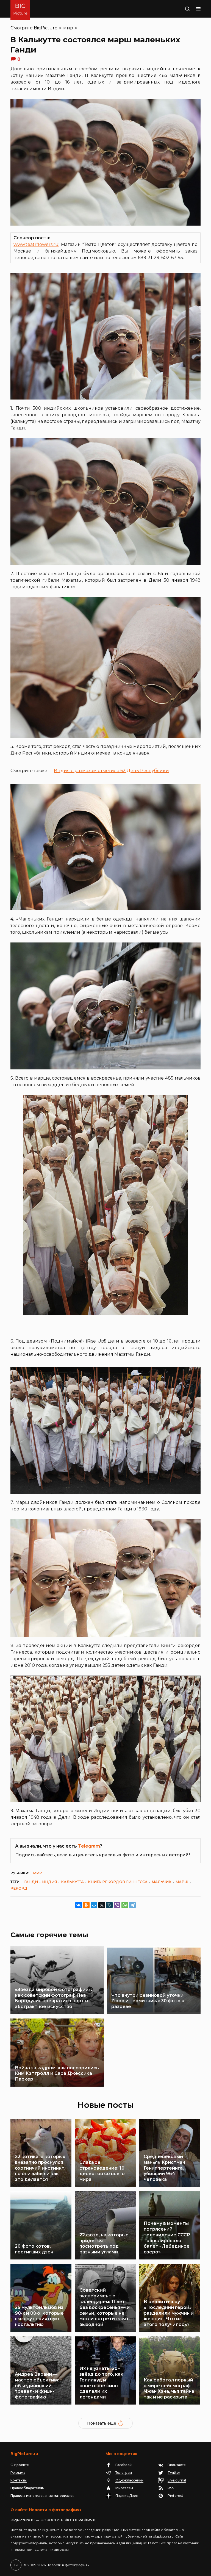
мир (68, 28)
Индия (49, 1882)
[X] (102, 1905)
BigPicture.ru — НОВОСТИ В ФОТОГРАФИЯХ (53, 2520)
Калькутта (72, 1882)
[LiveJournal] (109, 1905)
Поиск (182, 9)
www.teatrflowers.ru (36, 244)
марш (182, 1882)
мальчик (162, 1882)
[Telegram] (132, 1905)
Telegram (89, 1846)
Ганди (31, 1882)
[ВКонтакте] (79, 1905)
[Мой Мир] (94, 1905)
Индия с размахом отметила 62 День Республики (111, 771)
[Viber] (117, 1905)
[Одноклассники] (86, 1905)
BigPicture (46, 28)
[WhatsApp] (125, 1905)
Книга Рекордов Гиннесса (118, 1882)
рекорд (19, 1888)
